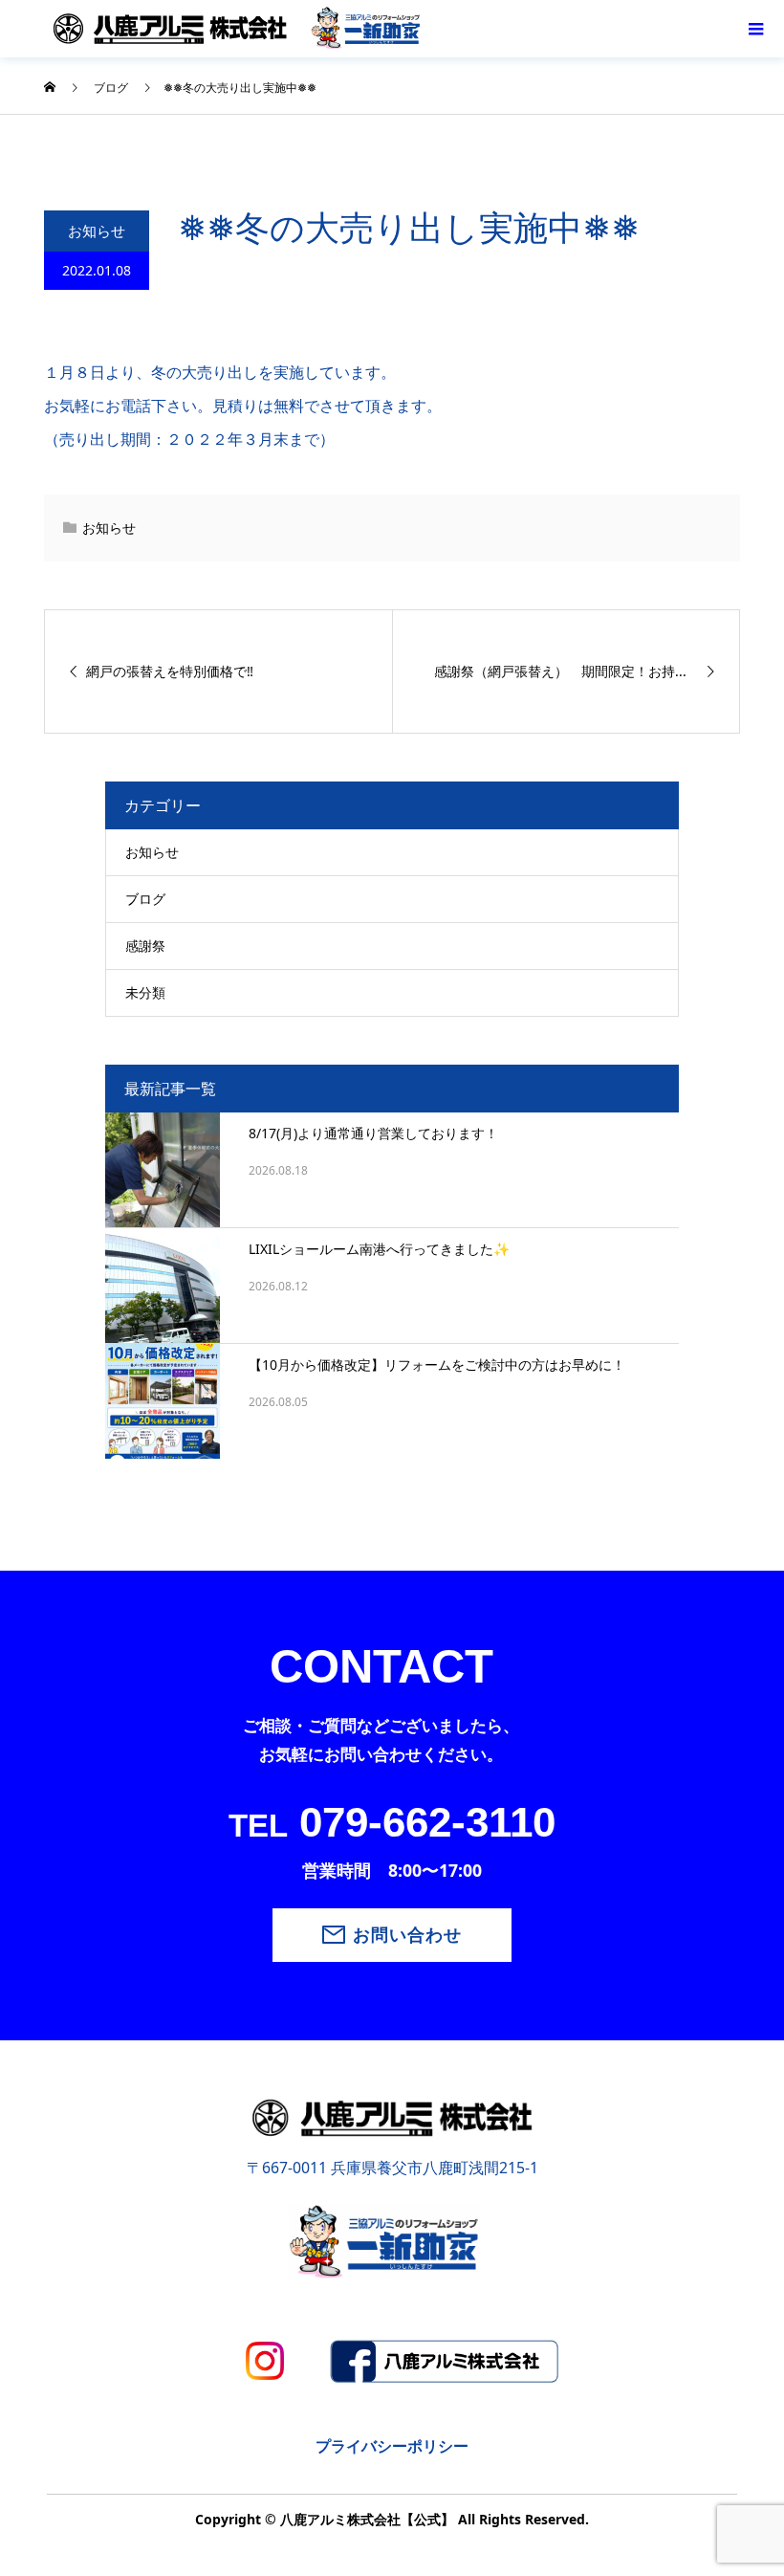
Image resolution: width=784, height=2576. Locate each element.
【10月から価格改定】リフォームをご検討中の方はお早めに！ (437, 1365)
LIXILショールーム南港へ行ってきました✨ (379, 1249)
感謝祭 (145, 946)
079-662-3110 (392, 1822)
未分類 (145, 992)
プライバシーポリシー (392, 2446)
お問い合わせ (407, 1935)
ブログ (145, 899)
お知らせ (97, 231)
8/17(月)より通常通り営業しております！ (373, 1133)
